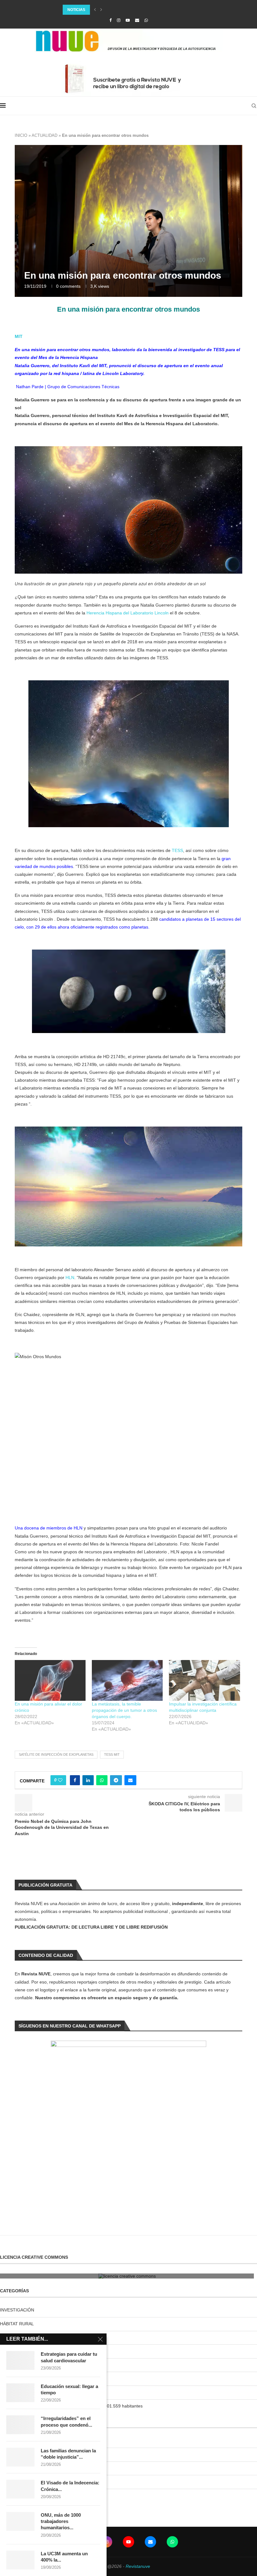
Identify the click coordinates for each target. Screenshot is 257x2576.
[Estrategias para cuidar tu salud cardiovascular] (20, 2360)
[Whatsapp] (146, 20)
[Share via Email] (130, 1780)
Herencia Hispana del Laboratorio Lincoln (127, 613)
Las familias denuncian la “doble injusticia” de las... (119, 10)
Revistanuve (138, 2566)
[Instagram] (119, 20)
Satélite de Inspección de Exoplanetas (56, 1754)
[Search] (254, 106)
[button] (95, 10)
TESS (177, 850)
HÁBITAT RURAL (17, 2324)
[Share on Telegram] (116, 1780)
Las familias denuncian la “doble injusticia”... (68, 2454)
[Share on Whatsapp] (102, 1780)
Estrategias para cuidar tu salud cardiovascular (69, 2357)
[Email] (137, 20)
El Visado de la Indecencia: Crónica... (70, 2486)
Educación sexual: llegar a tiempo (69, 2389)
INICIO (21, 135)
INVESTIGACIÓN (17, 2310)
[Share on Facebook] (75, 1780)
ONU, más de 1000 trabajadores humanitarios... (61, 2521)
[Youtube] (128, 20)
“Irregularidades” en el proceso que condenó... (66, 2421)
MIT (19, 336)
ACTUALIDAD (45, 135)
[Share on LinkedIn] (88, 1780)
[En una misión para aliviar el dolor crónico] (50, 1680)
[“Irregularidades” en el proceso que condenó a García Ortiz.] (20, 2425)
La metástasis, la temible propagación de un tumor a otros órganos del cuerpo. (124, 1710)
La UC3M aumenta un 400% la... (64, 2557)
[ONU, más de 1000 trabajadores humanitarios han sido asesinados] (20, 2521)
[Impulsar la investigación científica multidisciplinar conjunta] (204, 1680)
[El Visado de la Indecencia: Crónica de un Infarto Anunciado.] (20, 2489)
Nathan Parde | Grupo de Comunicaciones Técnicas (67, 387)
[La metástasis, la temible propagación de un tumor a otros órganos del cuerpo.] (127, 1680)
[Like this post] (60, 1780)
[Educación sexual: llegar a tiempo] (20, 2393)
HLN (70, 1277)
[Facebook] (110, 20)
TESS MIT (112, 1754)
